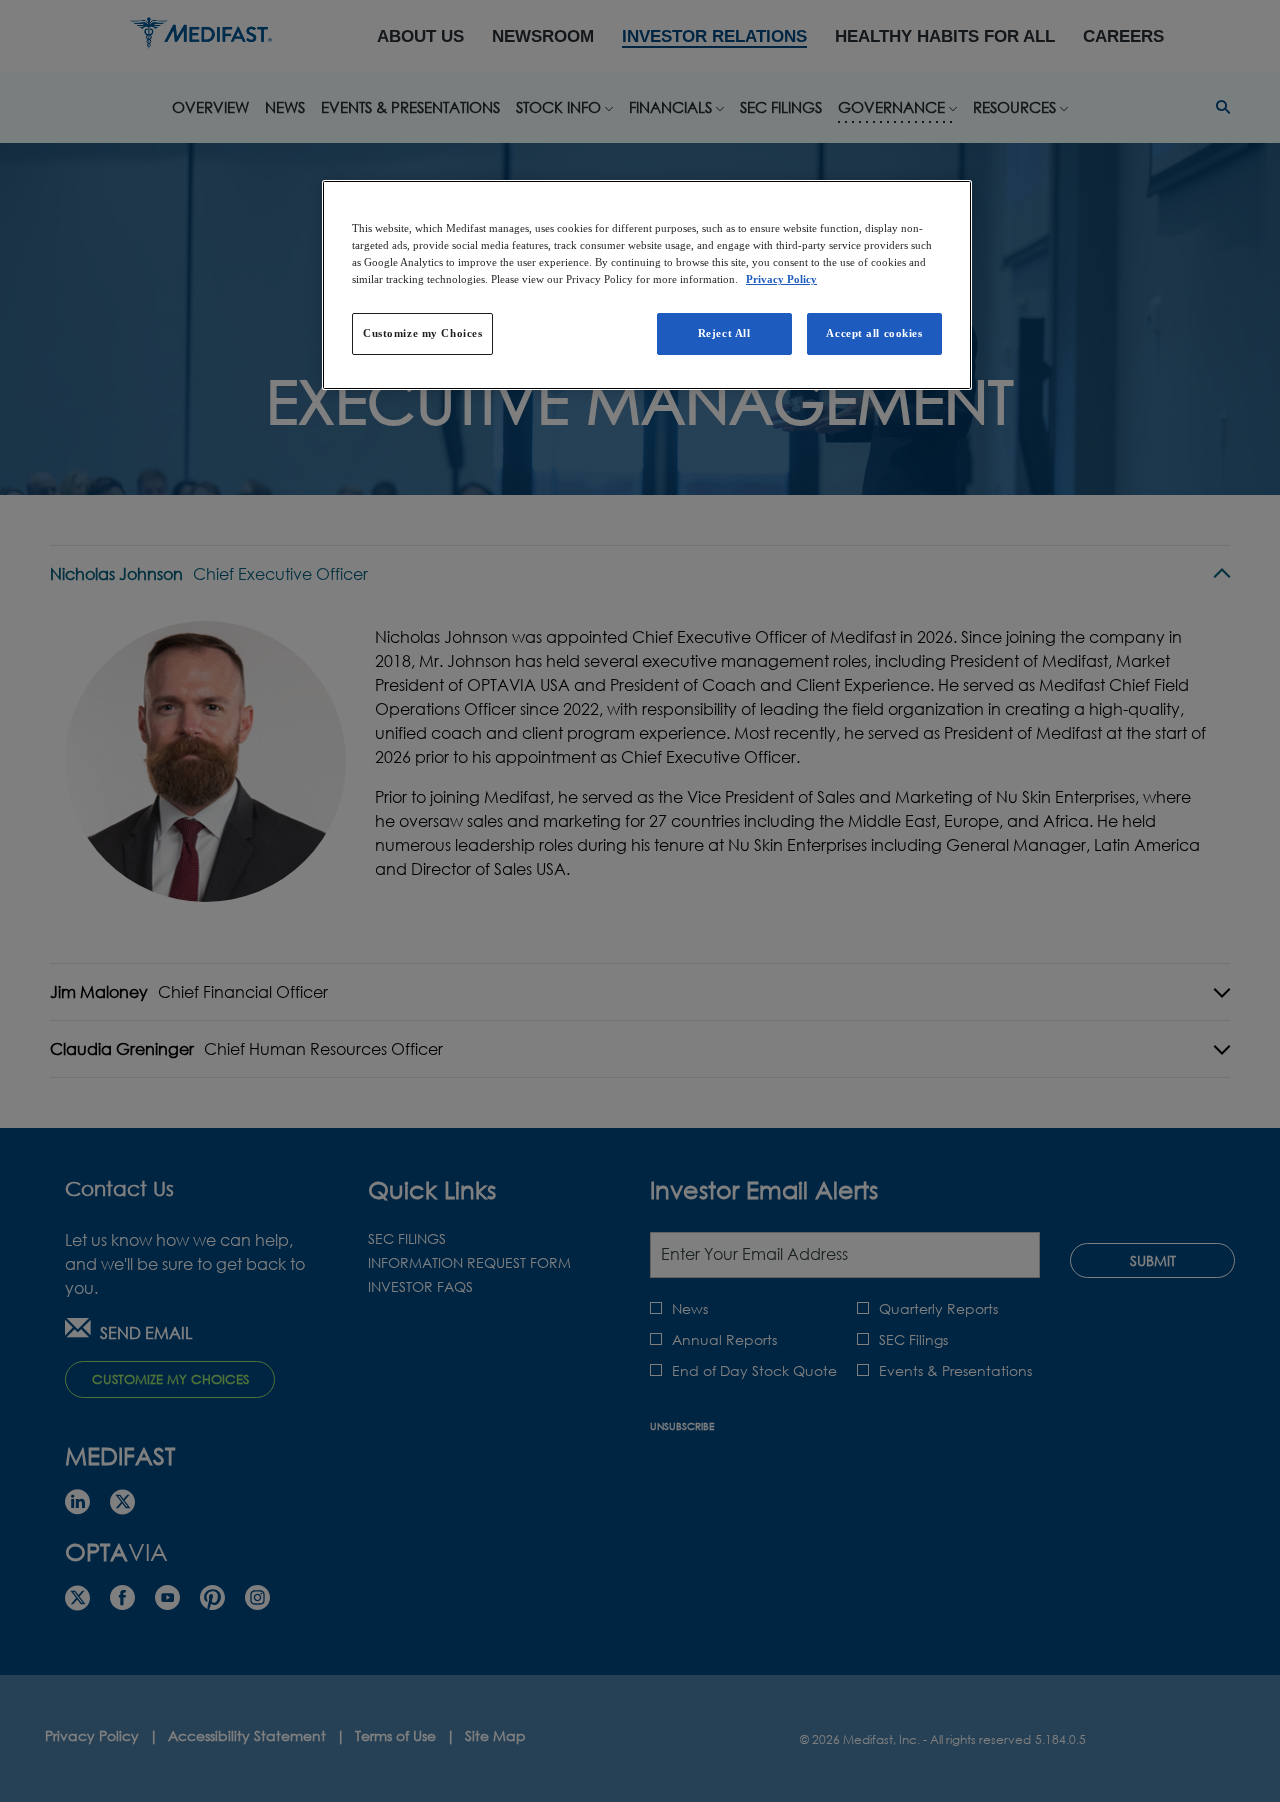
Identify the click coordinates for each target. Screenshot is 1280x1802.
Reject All (724, 333)
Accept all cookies (874, 333)
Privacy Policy (781, 279)
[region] (647, 285)
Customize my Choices (422, 333)
